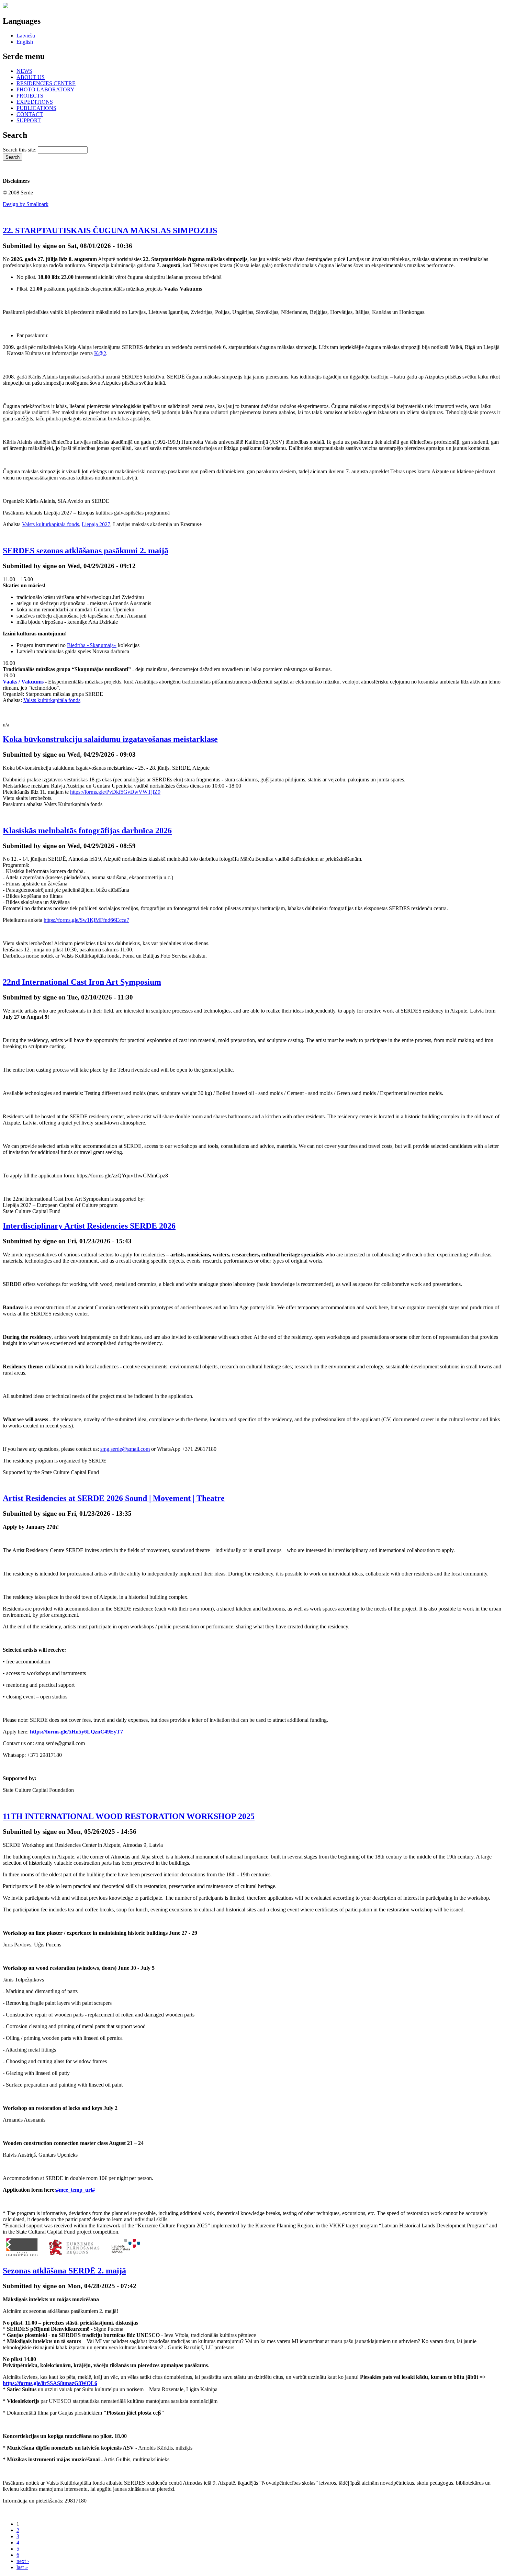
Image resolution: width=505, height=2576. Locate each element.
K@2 (100, 353)
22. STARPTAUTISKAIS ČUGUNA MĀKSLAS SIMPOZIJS (110, 230)
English (25, 42)
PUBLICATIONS (36, 108)
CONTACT (30, 114)
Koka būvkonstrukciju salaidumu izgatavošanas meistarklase (110, 739)
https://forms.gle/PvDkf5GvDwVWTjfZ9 (115, 792)
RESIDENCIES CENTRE (46, 83)
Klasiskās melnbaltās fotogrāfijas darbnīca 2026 (87, 831)
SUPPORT (29, 120)
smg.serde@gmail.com (125, 1449)
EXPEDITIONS (35, 102)
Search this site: (20, 150)
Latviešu (26, 36)
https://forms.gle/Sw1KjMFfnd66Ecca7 (86, 920)
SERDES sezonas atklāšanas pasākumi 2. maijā (86, 551)
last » (22, 2567)
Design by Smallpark (26, 204)
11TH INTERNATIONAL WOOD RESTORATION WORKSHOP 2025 (129, 1816)
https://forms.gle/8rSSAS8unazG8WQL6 (50, 2383)
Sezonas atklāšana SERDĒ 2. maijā (64, 2271)
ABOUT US (31, 77)
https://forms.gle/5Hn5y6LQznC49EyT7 (76, 1732)
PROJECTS (30, 96)
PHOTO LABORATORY (46, 89)
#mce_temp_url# (75, 2190)
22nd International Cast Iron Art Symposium (82, 982)
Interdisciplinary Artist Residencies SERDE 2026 (89, 1226)
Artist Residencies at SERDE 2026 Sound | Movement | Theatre (114, 1498)
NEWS (24, 71)
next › (23, 2561)
